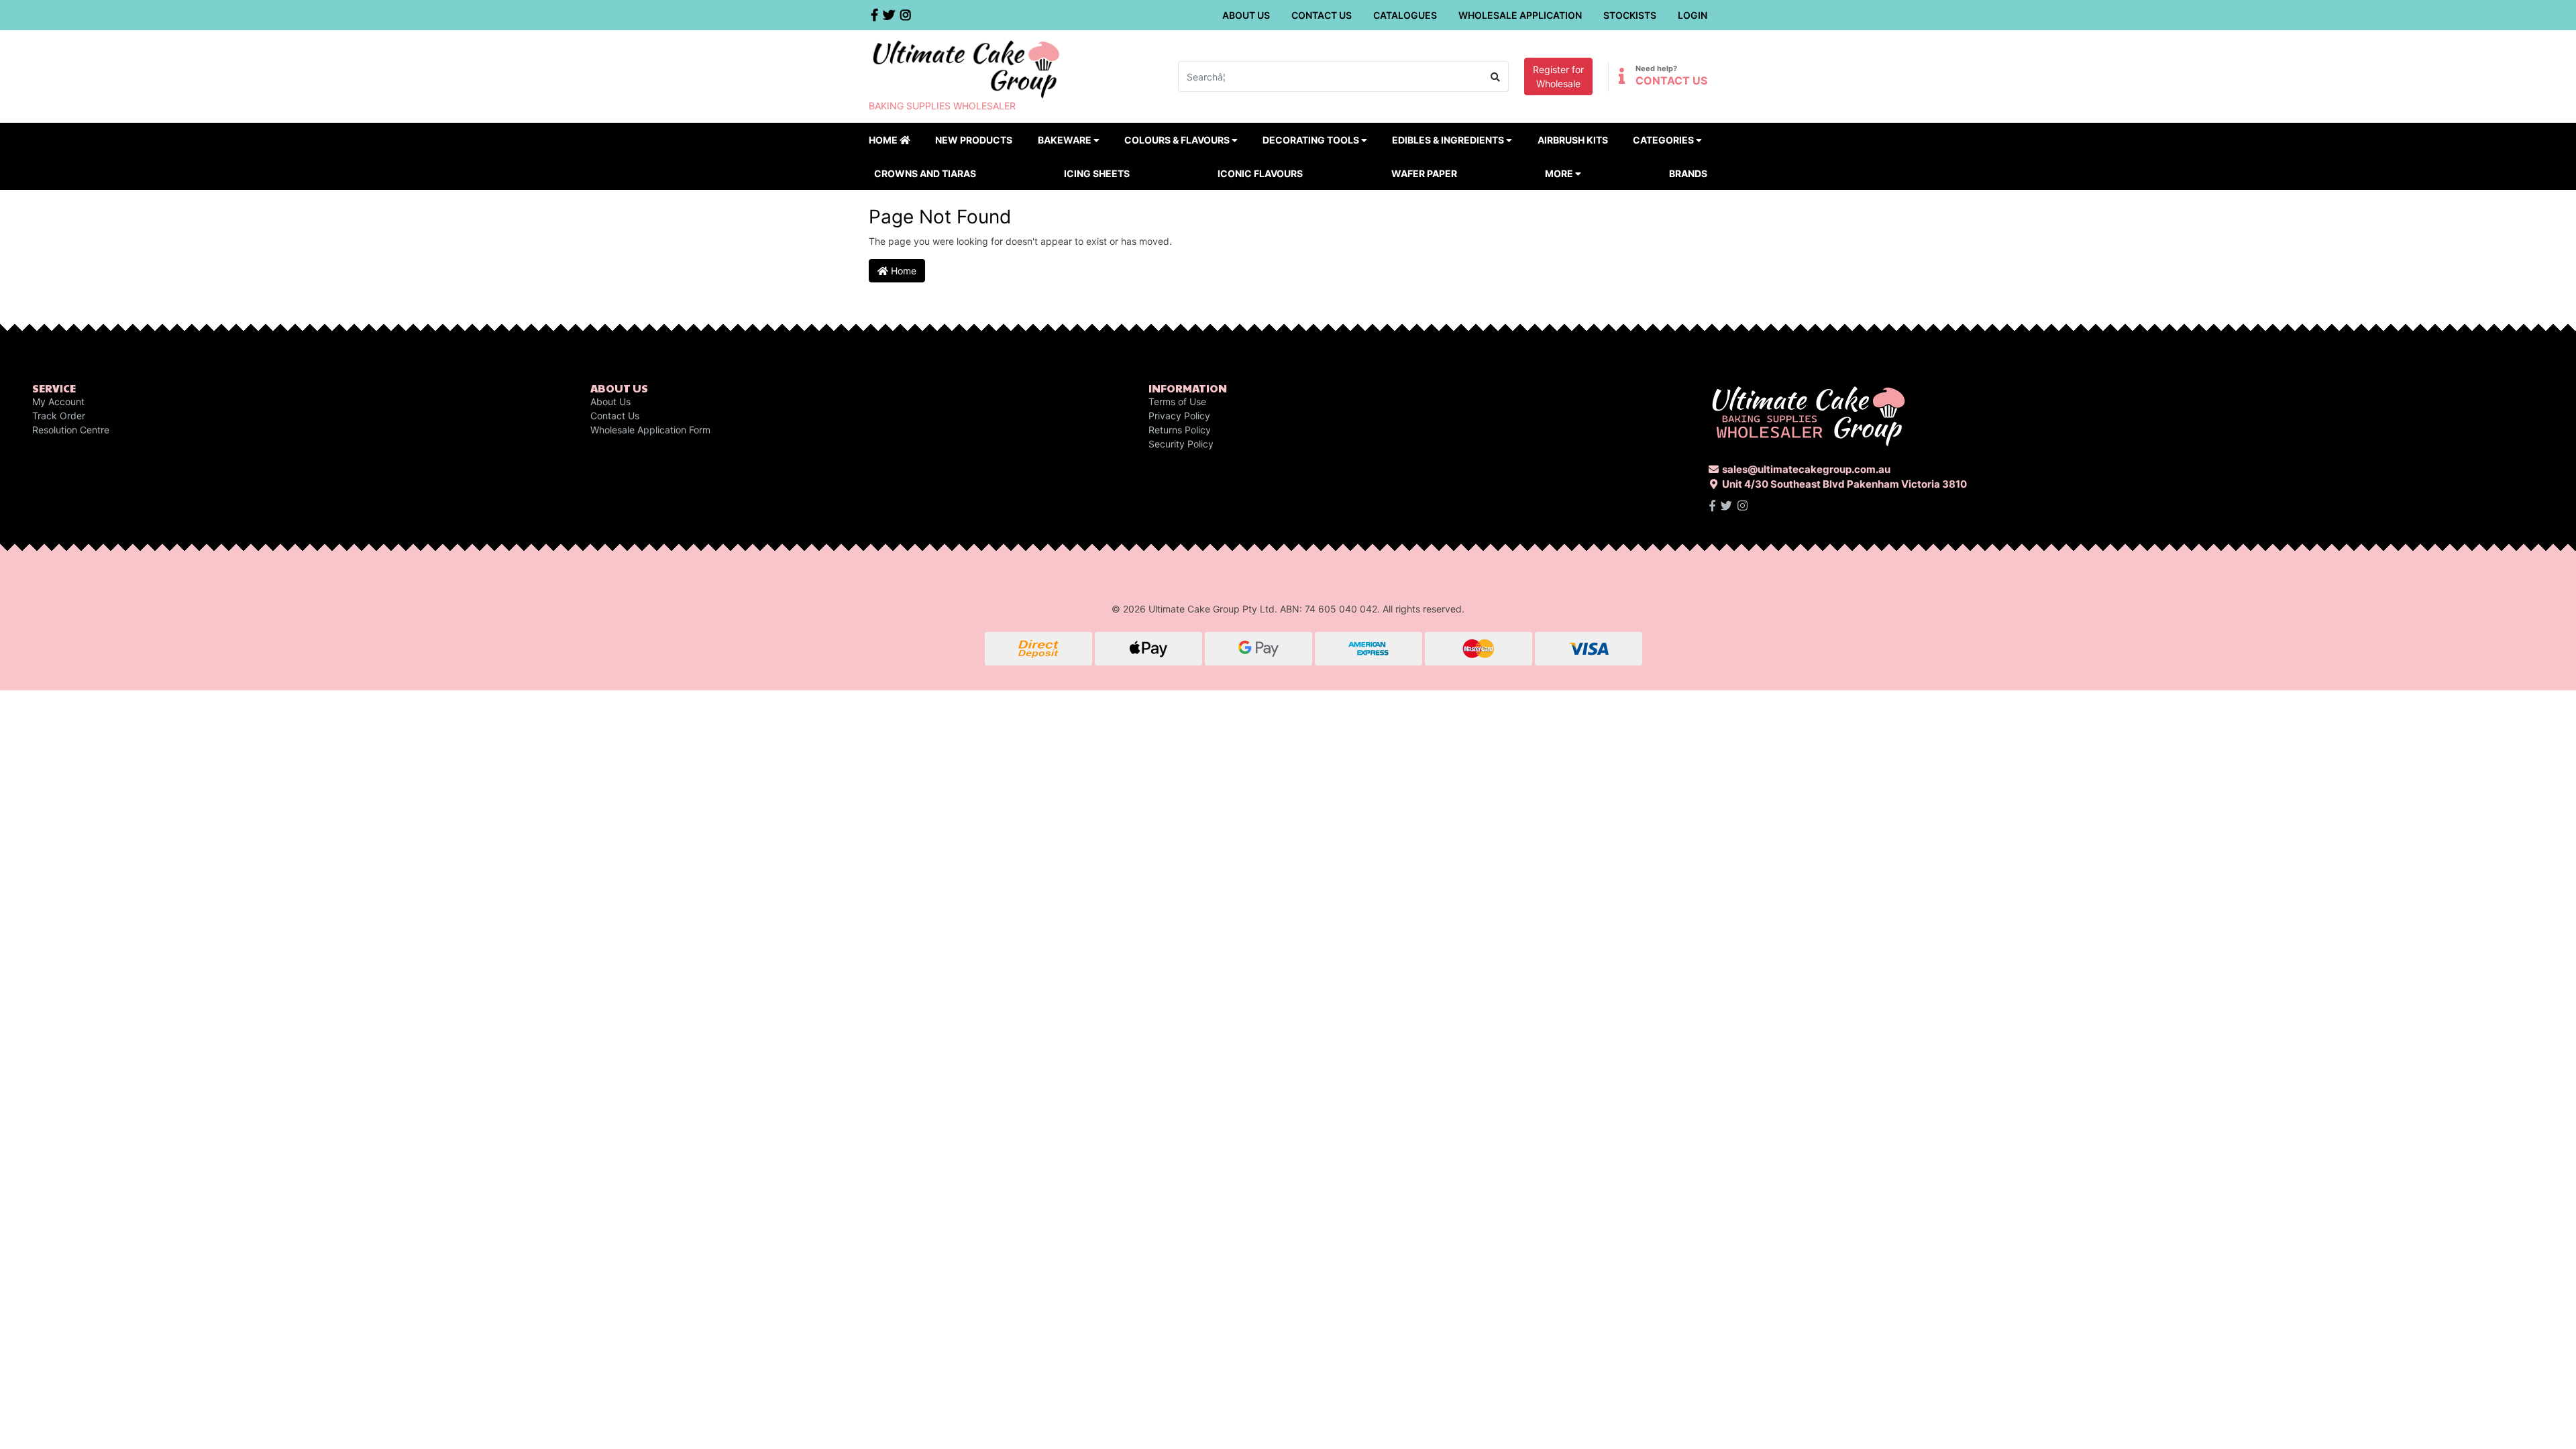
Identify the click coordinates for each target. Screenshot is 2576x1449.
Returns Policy (1180, 430)
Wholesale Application (1520, 15)
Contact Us (1322, 15)
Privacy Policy (1179, 416)
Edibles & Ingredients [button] (1449, 140)
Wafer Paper (1424, 173)
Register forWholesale (1558, 76)
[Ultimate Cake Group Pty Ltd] (966, 68)
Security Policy (1181, 444)
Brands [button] (1688, 173)
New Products (974, 140)
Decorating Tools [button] (1312, 140)
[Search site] (1496, 76)
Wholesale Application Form (650, 430)
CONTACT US (1671, 80)
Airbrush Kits (1573, 140)
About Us (1246, 15)
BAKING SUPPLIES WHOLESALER (942, 106)
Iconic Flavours (1260, 173)
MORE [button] (1560, 173)
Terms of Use (1177, 401)
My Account (58, 401)
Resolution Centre (71, 430)
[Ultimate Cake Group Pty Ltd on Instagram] (1742, 506)
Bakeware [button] (1066, 140)
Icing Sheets (1097, 173)
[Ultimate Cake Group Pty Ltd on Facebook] (1712, 506)
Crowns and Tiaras (925, 173)
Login (1693, 15)
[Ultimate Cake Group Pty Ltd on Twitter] (1726, 506)
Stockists (1630, 15)
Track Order (59, 416)
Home (884, 140)
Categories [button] (1664, 140)
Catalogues (1405, 15)
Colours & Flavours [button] (1178, 140)
